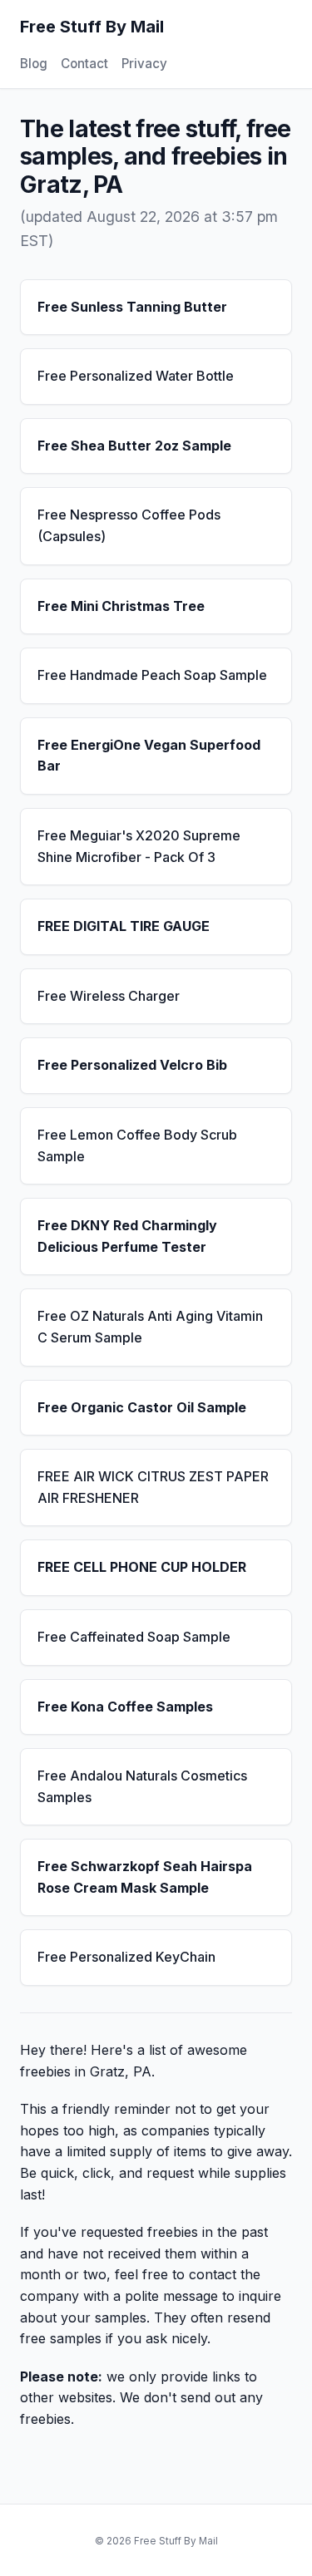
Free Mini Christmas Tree (121, 606)
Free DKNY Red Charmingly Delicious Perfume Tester (127, 1236)
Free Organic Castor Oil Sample (142, 1407)
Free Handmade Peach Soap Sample (152, 675)
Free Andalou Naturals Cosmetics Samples (142, 1786)
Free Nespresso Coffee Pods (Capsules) (129, 525)
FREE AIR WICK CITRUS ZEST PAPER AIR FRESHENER (153, 1487)
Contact (84, 64)
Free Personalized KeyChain (126, 1957)
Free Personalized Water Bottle (136, 376)
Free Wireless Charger (109, 996)
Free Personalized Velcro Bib (132, 1065)
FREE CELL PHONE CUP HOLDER (142, 1567)
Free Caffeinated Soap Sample (134, 1637)
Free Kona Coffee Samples (125, 1707)
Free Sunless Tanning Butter (132, 307)
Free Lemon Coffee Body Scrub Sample (137, 1145)
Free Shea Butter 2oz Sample (134, 446)
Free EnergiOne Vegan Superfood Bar (149, 756)
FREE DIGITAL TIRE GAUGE (124, 926)
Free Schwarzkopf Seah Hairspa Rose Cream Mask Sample (145, 1877)
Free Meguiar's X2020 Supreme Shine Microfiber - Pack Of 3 (139, 846)
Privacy (144, 64)
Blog (34, 64)
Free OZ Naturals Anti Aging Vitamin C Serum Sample (150, 1327)
